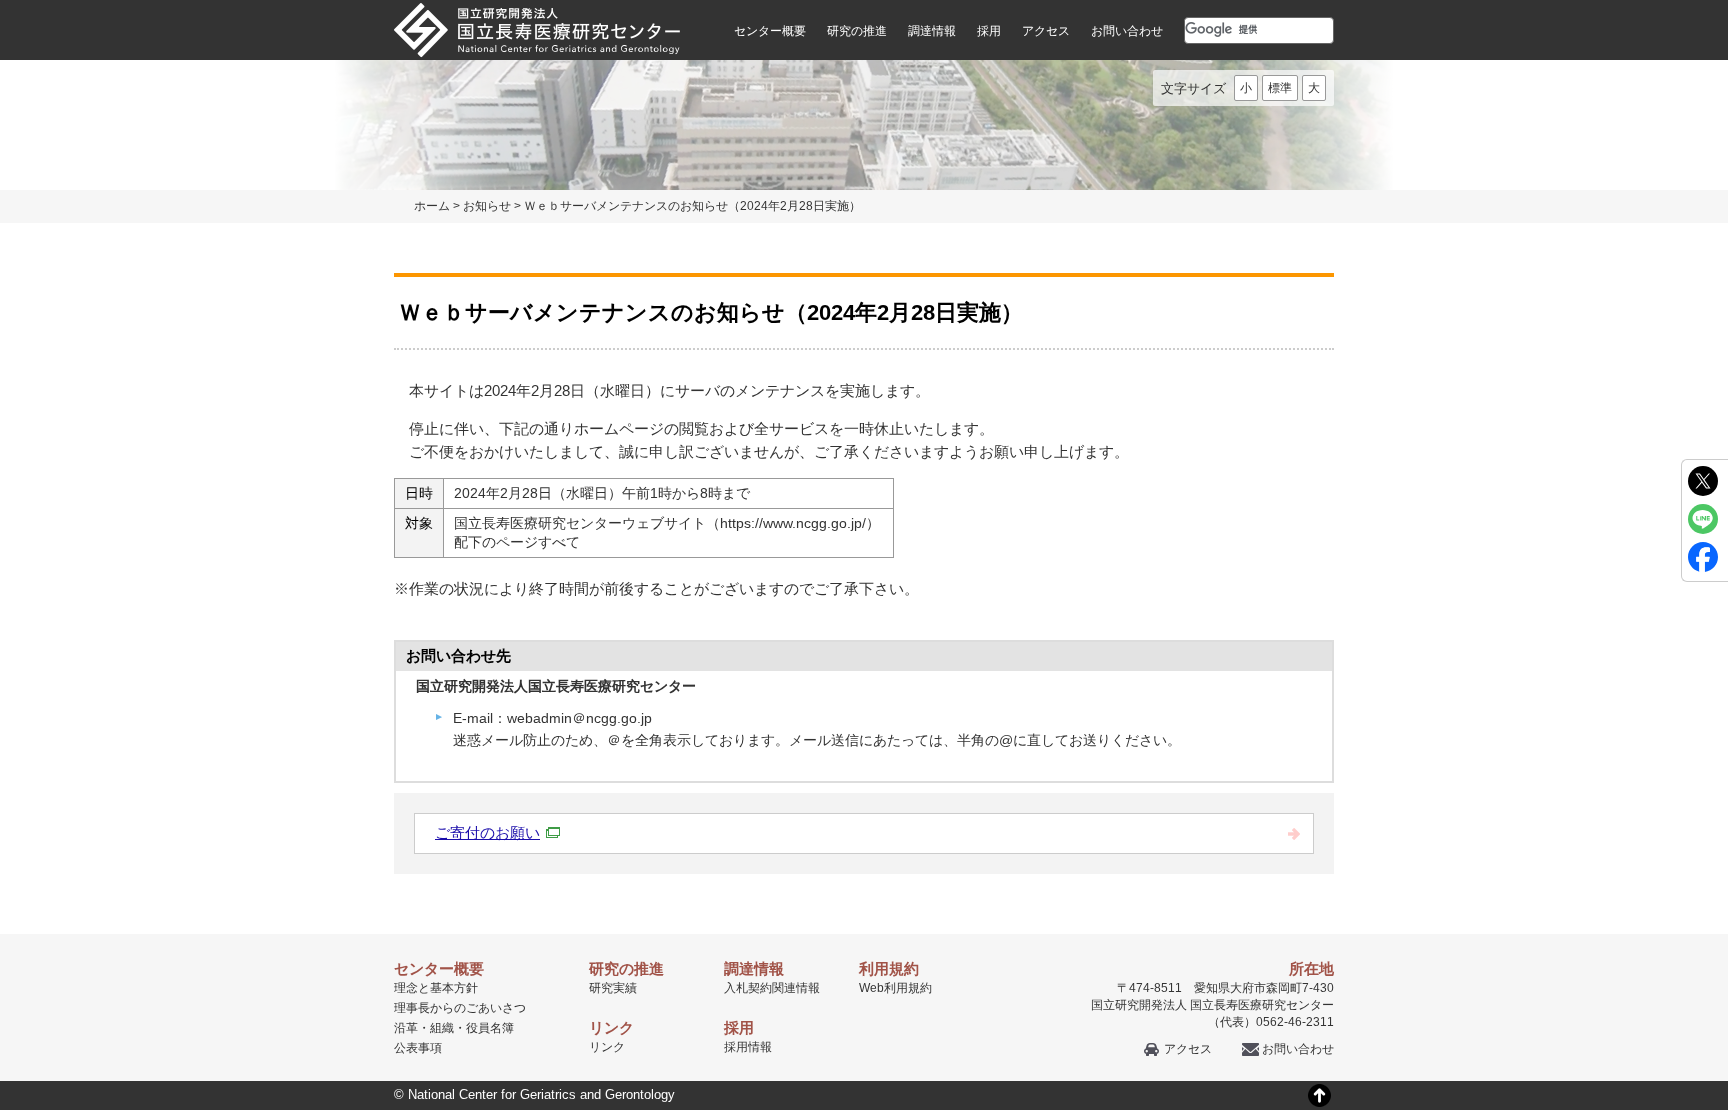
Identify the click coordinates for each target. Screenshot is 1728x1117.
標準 (1280, 88)
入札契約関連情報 (772, 988)
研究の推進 (857, 31)
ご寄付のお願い (487, 832)
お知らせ (487, 206)
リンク (607, 1047)
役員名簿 (490, 1028)
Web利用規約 (895, 988)
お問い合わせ (1127, 31)
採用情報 (748, 1047)
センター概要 (770, 31)
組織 (442, 1028)
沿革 (406, 1028)
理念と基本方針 (436, 988)
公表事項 (418, 1048)
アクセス (1046, 31)
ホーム (432, 206)
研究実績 (613, 988)
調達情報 (932, 31)
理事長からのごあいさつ (460, 1008)
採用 (989, 31)
